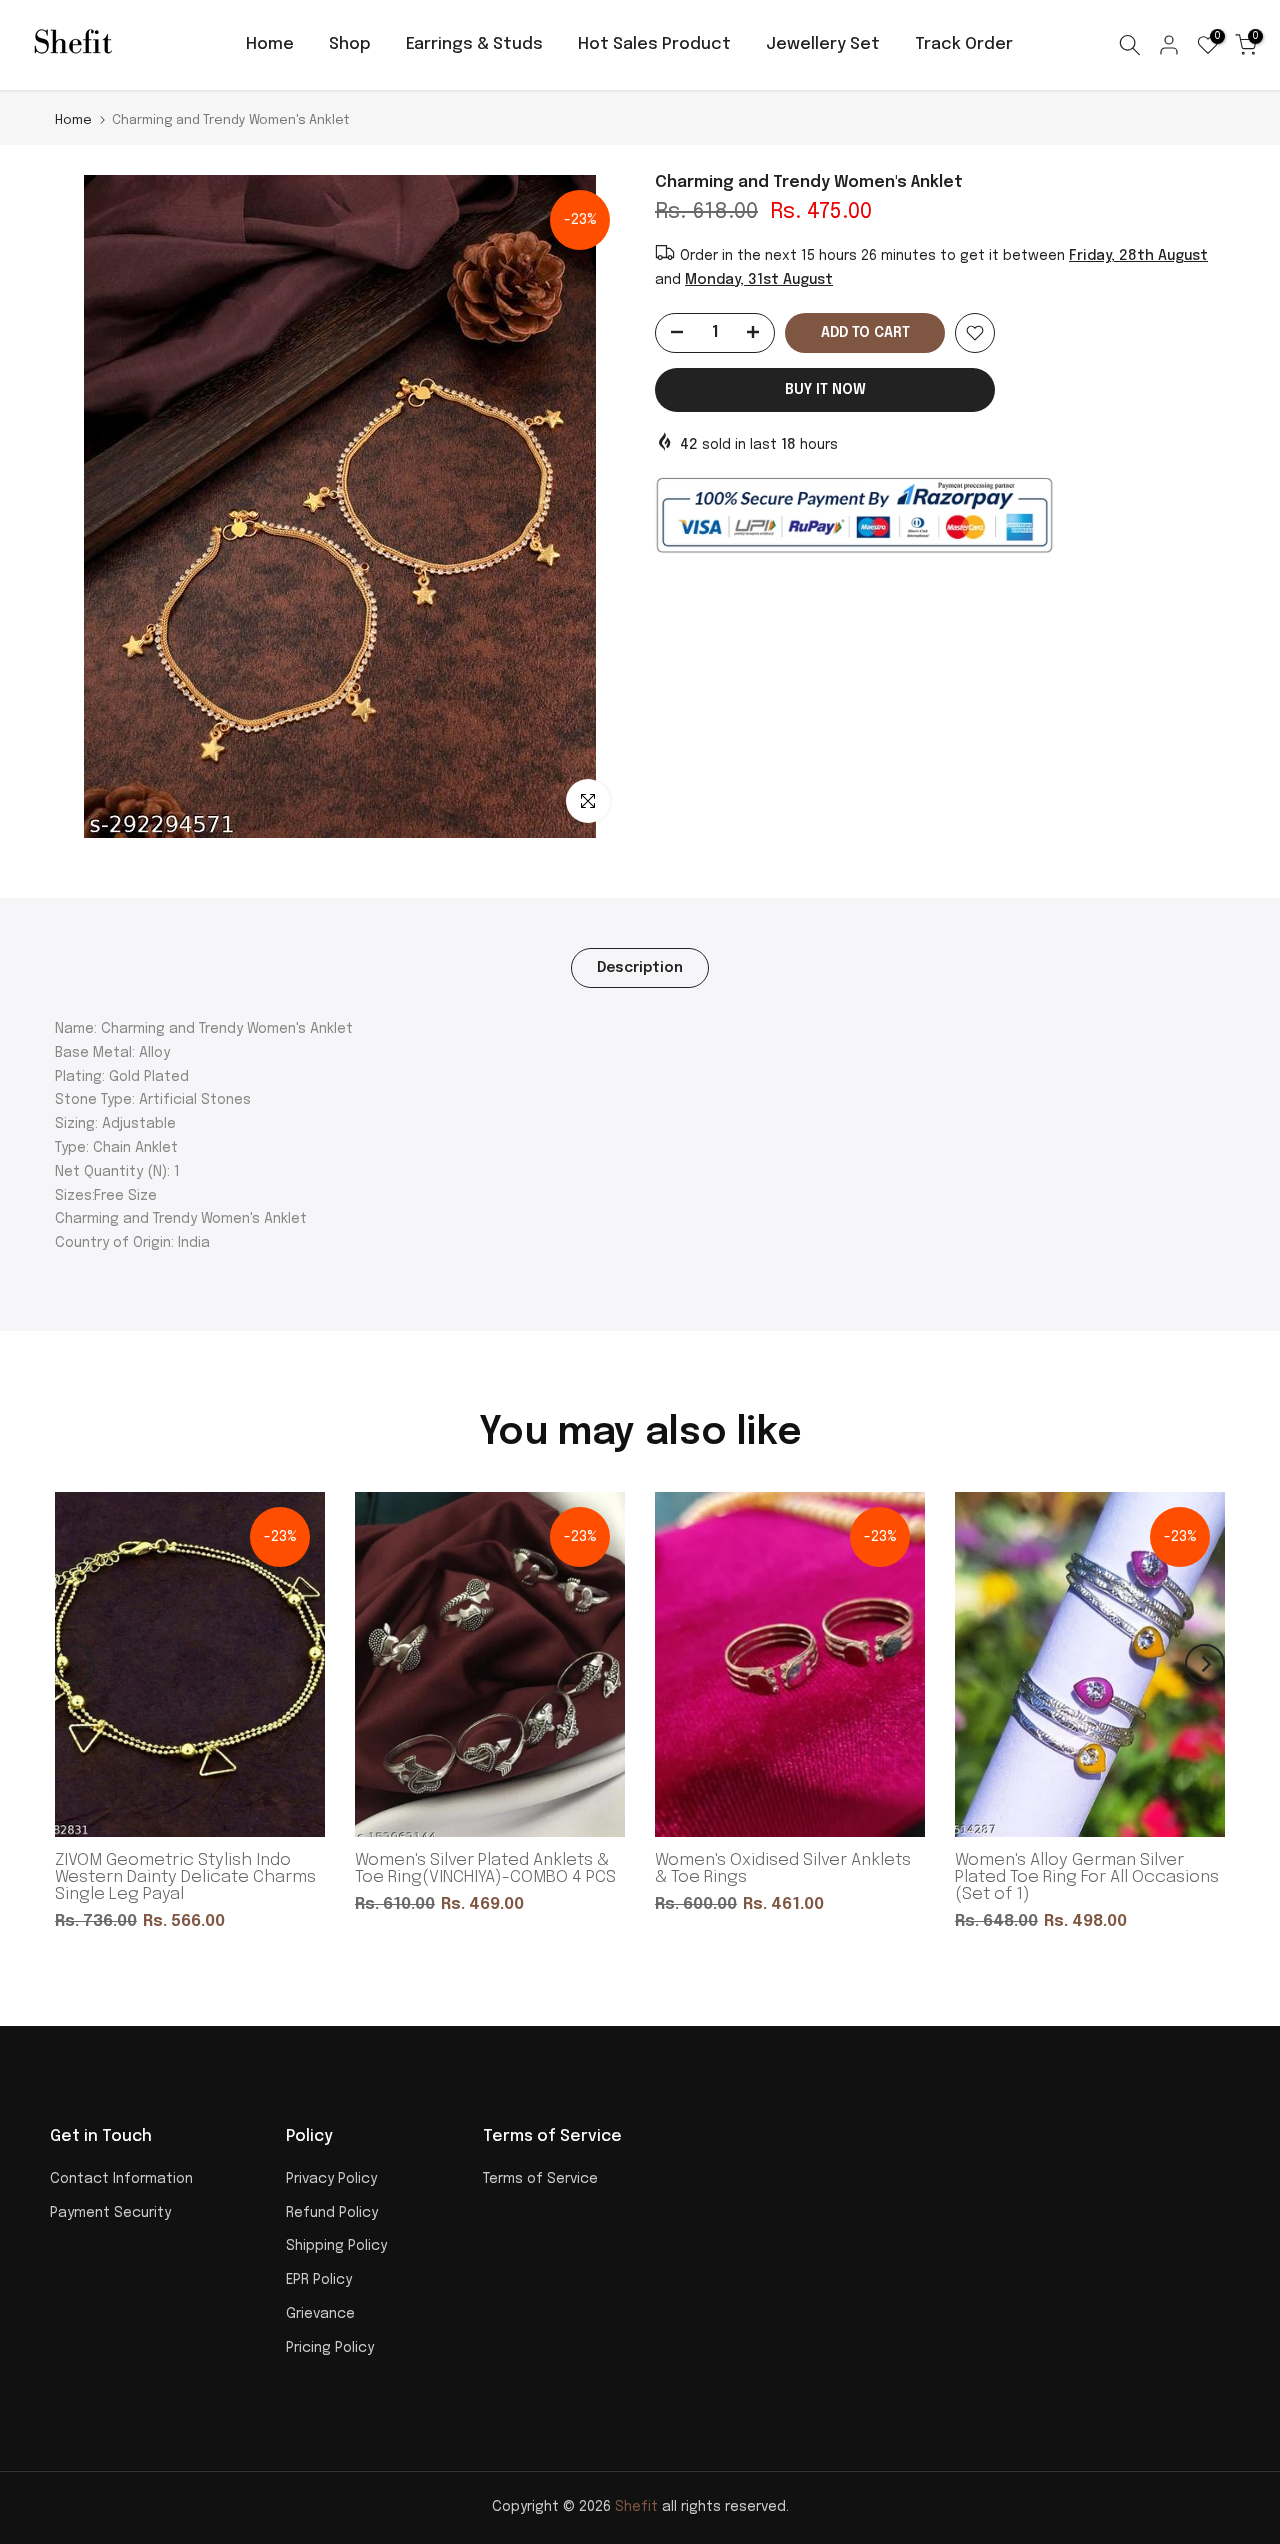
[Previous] (75, 1664)
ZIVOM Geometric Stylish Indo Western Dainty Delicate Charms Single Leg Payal (185, 1877)
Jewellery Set (823, 44)
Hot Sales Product (654, 44)
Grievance (320, 2314)
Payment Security (110, 2213)
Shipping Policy (336, 2246)
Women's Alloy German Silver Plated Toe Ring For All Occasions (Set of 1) (1087, 1877)
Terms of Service (540, 2179)
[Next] (1205, 1664)
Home (270, 44)
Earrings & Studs (474, 44)
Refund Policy (332, 2213)
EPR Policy (319, 2280)
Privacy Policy (331, 2179)
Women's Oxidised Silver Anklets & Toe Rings (783, 1869)
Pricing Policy (330, 2348)
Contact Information (121, 2179)
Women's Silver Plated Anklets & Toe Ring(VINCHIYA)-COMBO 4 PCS (485, 1869)
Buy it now (825, 390)
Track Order (964, 44)
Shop (350, 44)
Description (640, 968)
